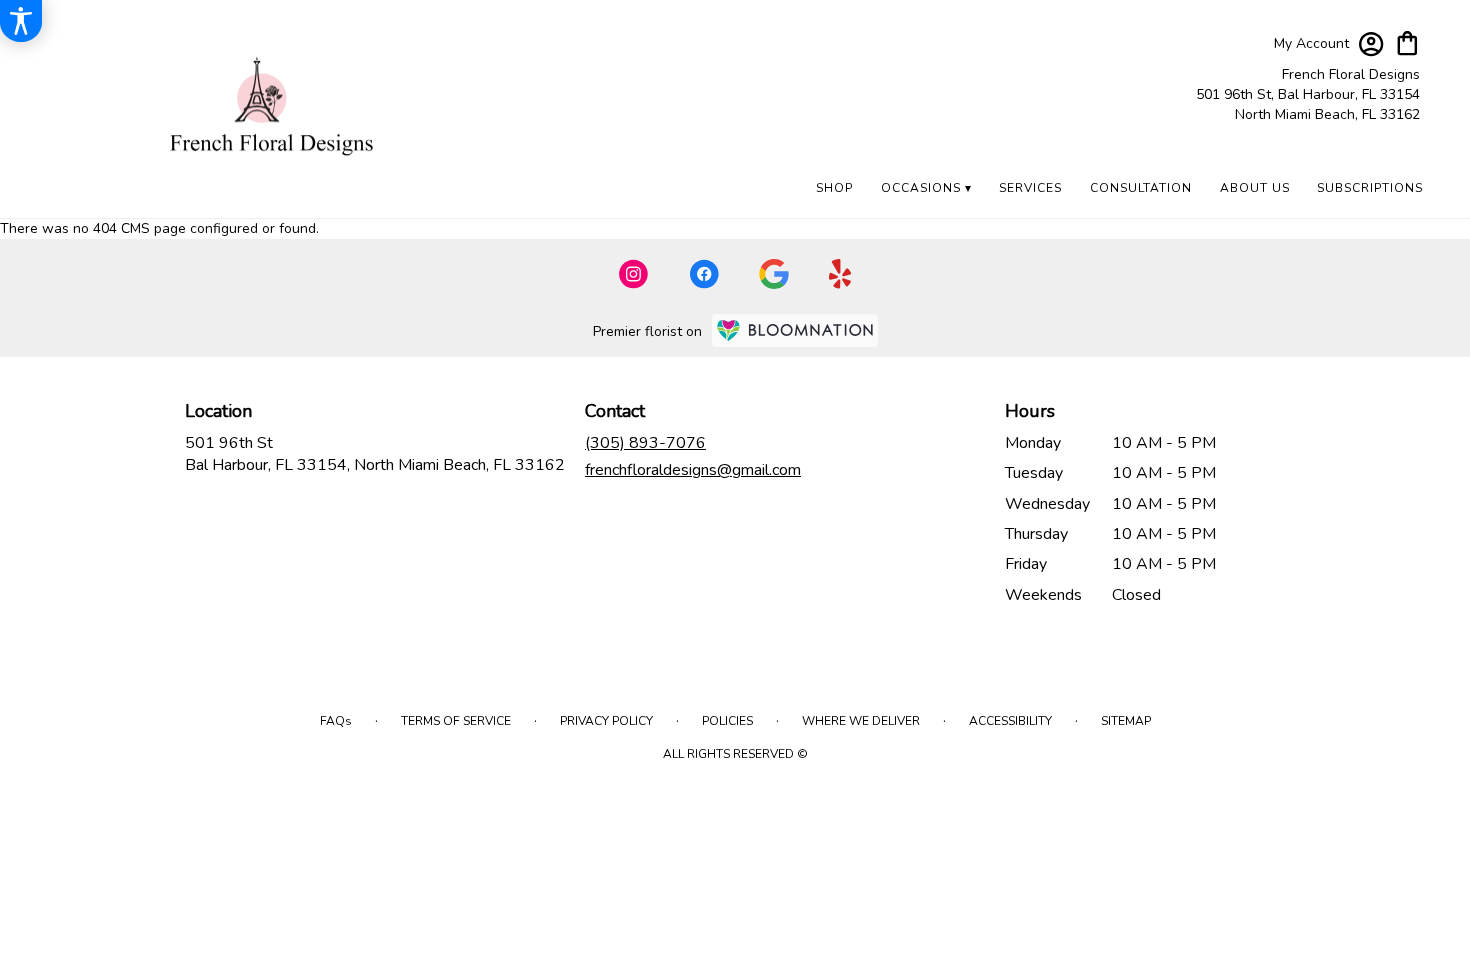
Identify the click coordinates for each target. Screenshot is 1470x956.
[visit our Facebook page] (704, 274)
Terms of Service (456, 721)
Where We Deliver (861, 721)
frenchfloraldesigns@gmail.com (693, 470)
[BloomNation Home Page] (795, 330)
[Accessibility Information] (21, 21)
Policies (727, 721)
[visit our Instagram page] (634, 274)
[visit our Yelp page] (840, 274)
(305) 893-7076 (645, 443)
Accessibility (1010, 721)
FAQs (336, 721)
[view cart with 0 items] (1407, 41)
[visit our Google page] (774, 274)
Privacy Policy (606, 721)
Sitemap (1126, 721)
